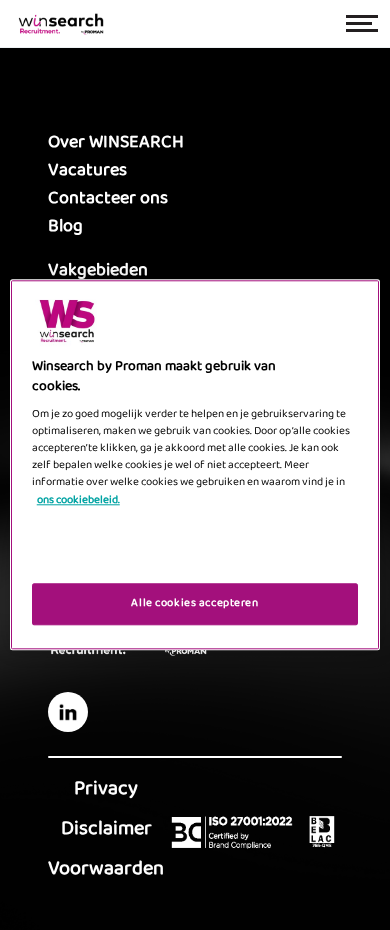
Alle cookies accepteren (194, 604)
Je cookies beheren (194, 553)
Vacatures (87, 170)
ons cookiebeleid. (78, 500)
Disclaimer (106, 828)
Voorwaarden (106, 868)
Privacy (106, 788)
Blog (65, 226)
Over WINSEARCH (116, 142)
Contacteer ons (108, 198)
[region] (195, 464)
